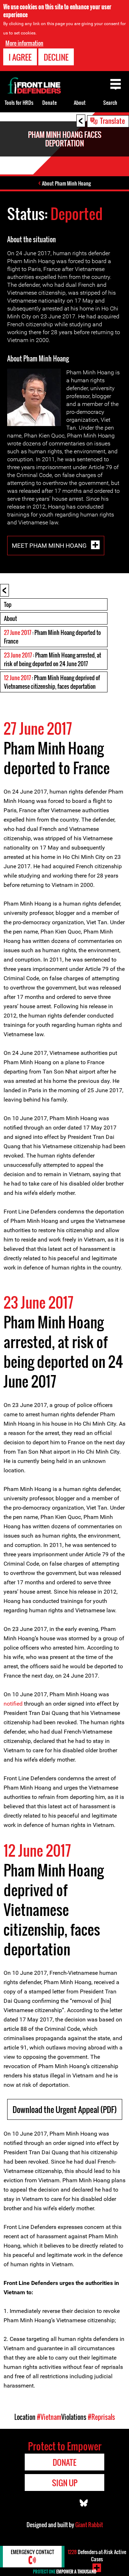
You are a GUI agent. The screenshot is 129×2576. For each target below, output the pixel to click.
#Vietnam (49, 2417)
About (10, 618)
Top (8, 604)
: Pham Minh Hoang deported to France (52, 637)
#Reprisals (101, 2417)
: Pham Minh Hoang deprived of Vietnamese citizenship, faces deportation (52, 682)
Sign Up (65, 2483)
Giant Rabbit (89, 2525)
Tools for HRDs (19, 102)
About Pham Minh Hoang (66, 183)
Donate (49, 102)
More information (24, 43)
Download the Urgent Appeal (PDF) (65, 2109)
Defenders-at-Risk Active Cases (97, 2555)
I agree (20, 57)
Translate (113, 121)
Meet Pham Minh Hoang (50, 545)
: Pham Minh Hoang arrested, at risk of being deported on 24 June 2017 (52, 659)
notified (13, 1704)
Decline (56, 57)
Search (110, 102)
